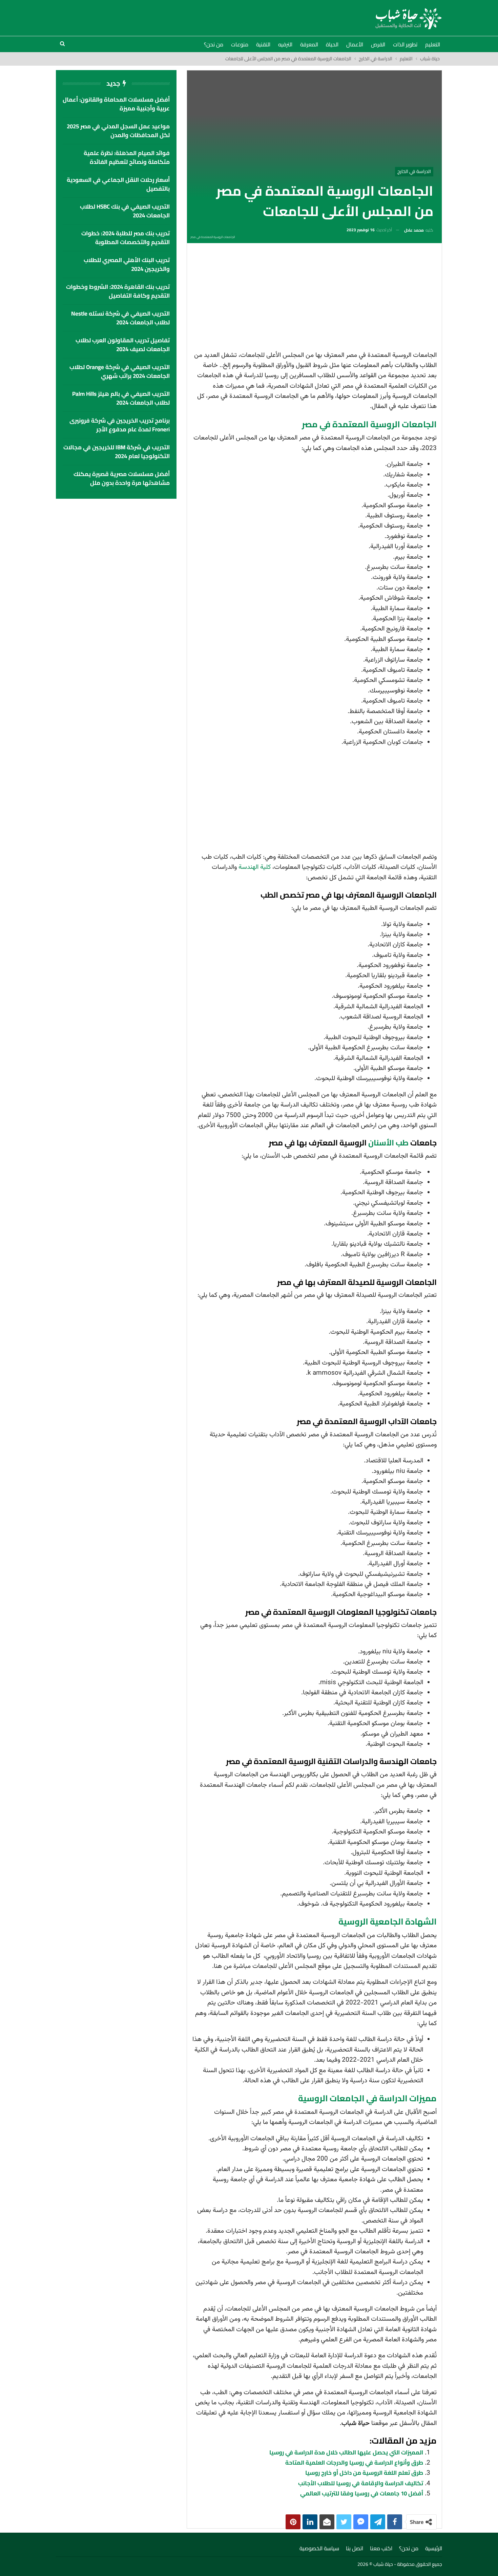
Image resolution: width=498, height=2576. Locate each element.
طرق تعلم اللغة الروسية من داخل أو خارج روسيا (364, 2473)
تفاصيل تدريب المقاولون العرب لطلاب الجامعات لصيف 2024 (123, 345)
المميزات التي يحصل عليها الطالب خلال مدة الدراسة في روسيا (346, 2452)
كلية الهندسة (255, 867)
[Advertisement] (314, 299)
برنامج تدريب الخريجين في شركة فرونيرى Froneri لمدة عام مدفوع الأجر (120, 425)
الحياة (332, 44)
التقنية (263, 44)
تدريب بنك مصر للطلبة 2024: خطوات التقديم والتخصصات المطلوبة (126, 238)
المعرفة (309, 44)
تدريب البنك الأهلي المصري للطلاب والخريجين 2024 (127, 264)
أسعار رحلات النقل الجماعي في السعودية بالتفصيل (118, 184)
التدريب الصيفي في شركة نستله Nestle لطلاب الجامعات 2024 (120, 318)
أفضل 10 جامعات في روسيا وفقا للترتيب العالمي (362, 2493)
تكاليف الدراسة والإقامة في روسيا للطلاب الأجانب (361, 2483)
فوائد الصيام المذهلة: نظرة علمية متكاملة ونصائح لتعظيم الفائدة (127, 157)
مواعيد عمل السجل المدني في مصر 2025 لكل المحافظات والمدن (118, 131)
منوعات (240, 44)
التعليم (433, 44)
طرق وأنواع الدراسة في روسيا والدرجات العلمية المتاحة (354, 2463)
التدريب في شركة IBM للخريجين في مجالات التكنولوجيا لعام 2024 (117, 452)
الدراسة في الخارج (414, 171)
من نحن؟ (214, 44)
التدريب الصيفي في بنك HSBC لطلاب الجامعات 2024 (125, 211)
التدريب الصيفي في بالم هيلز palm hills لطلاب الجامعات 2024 (121, 398)
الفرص (378, 44)
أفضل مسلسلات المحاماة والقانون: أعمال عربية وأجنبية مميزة (116, 104)
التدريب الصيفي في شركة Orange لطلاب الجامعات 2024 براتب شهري (120, 371)
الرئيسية (434, 2548)
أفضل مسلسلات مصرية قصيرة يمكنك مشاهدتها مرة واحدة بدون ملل (122, 478)
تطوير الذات (405, 44)
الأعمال (355, 44)
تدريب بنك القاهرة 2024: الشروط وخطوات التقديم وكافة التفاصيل (118, 291)
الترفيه (285, 44)
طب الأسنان (388, 1143)
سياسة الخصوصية (319, 2548)
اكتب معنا (381, 2548)
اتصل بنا (355, 2548)
